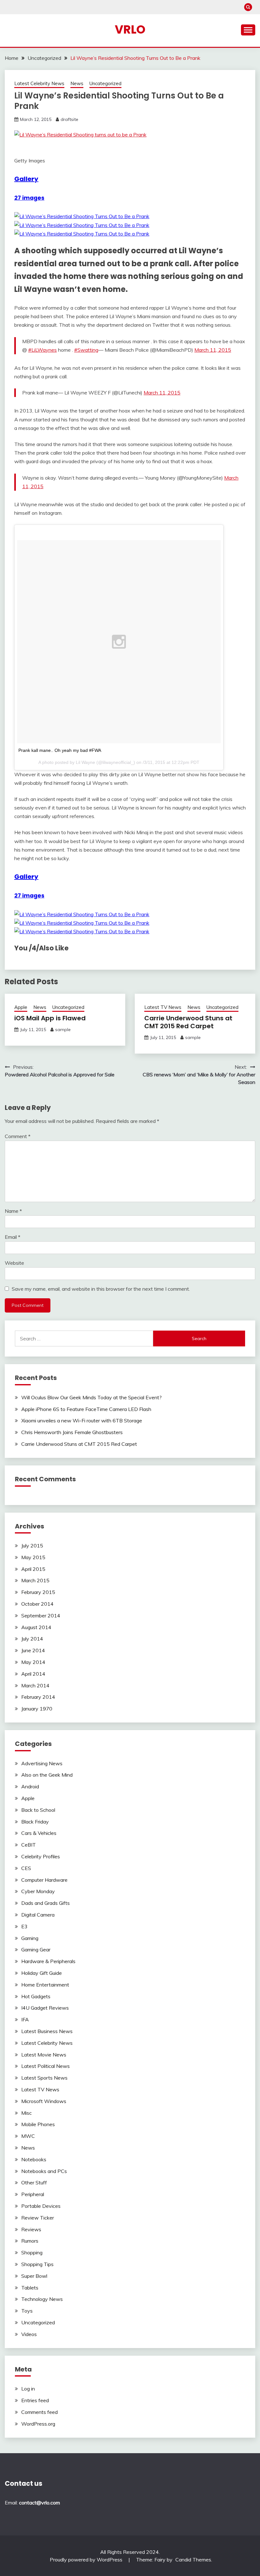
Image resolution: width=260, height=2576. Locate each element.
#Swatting (86, 350)
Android (30, 1786)
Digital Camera (38, 1915)
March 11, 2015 (213, 350)
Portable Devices (41, 2206)
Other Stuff (34, 2182)
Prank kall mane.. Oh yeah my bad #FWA (60, 750)
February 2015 (38, 1592)
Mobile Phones (38, 2124)
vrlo (130, 29)
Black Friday (35, 1822)
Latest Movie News (44, 2055)
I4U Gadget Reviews (45, 2008)
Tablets (30, 2288)
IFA (25, 2019)
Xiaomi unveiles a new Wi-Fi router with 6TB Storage (82, 1420)
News (77, 83)
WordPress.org (38, 2424)
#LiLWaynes (42, 350)
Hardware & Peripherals (48, 1961)
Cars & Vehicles (39, 1833)
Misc (26, 2113)
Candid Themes (193, 2560)
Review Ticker (38, 2218)
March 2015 (35, 1580)
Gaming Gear (36, 1949)
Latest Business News (47, 2031)
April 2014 (33, 1674)
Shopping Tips (37, 2264)
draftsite (69, 119)
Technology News (42, 2299)
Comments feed (39, 2412)
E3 (24, 1926)
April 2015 (33, 1569)
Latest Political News (45, 2066)
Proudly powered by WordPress (87, 2560)
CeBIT (29, 1845)
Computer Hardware (44, 1880)
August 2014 (36, 1627)
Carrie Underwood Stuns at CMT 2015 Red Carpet (188, 1022)
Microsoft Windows (44, 2101)
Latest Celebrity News (39, 83)
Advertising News (42, 1763)
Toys (27, 2311)
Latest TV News (163, 1007)
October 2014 (37, 1604)
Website (14, 1263)
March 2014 (35, 1685)
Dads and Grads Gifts (45, 1903)
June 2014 (33, 1650)
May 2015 (33, 1557)
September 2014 (41, 1616)
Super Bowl (34, 2276)
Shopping (32, 2252)
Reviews (31, 2229)
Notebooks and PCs (44, 2171)
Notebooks (34, 2159)
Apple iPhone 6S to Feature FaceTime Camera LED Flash (86, 1409)
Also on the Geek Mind (47, 1775)
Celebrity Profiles (41, 1856)
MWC (28, 2136)
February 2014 (38, 1697)
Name (13, 1211)
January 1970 (37, 1709)
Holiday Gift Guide (42, 1973)
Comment (18, 1136)
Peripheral (33, 2194)
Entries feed (35, 2400)
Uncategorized (105, 83)
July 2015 (32, 1546)
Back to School (38, 1810)
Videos (29, 2334)
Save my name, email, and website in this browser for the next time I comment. (101, 1289)
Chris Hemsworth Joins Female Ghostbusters (72, 1432)
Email (13, 1237)
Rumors (30, 2241)
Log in (28, 2389)
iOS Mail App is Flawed (50, 1018)
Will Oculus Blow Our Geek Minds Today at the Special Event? (91, 1397)
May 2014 (33, 1662)
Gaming (30, 1938)
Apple (21, 1007)
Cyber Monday (38, 1891)
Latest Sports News (44, 2078)
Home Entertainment (45, 1985)
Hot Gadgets (36, 1996)
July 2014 (32, 1639)
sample (63, 1030)
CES (26, 1868)
